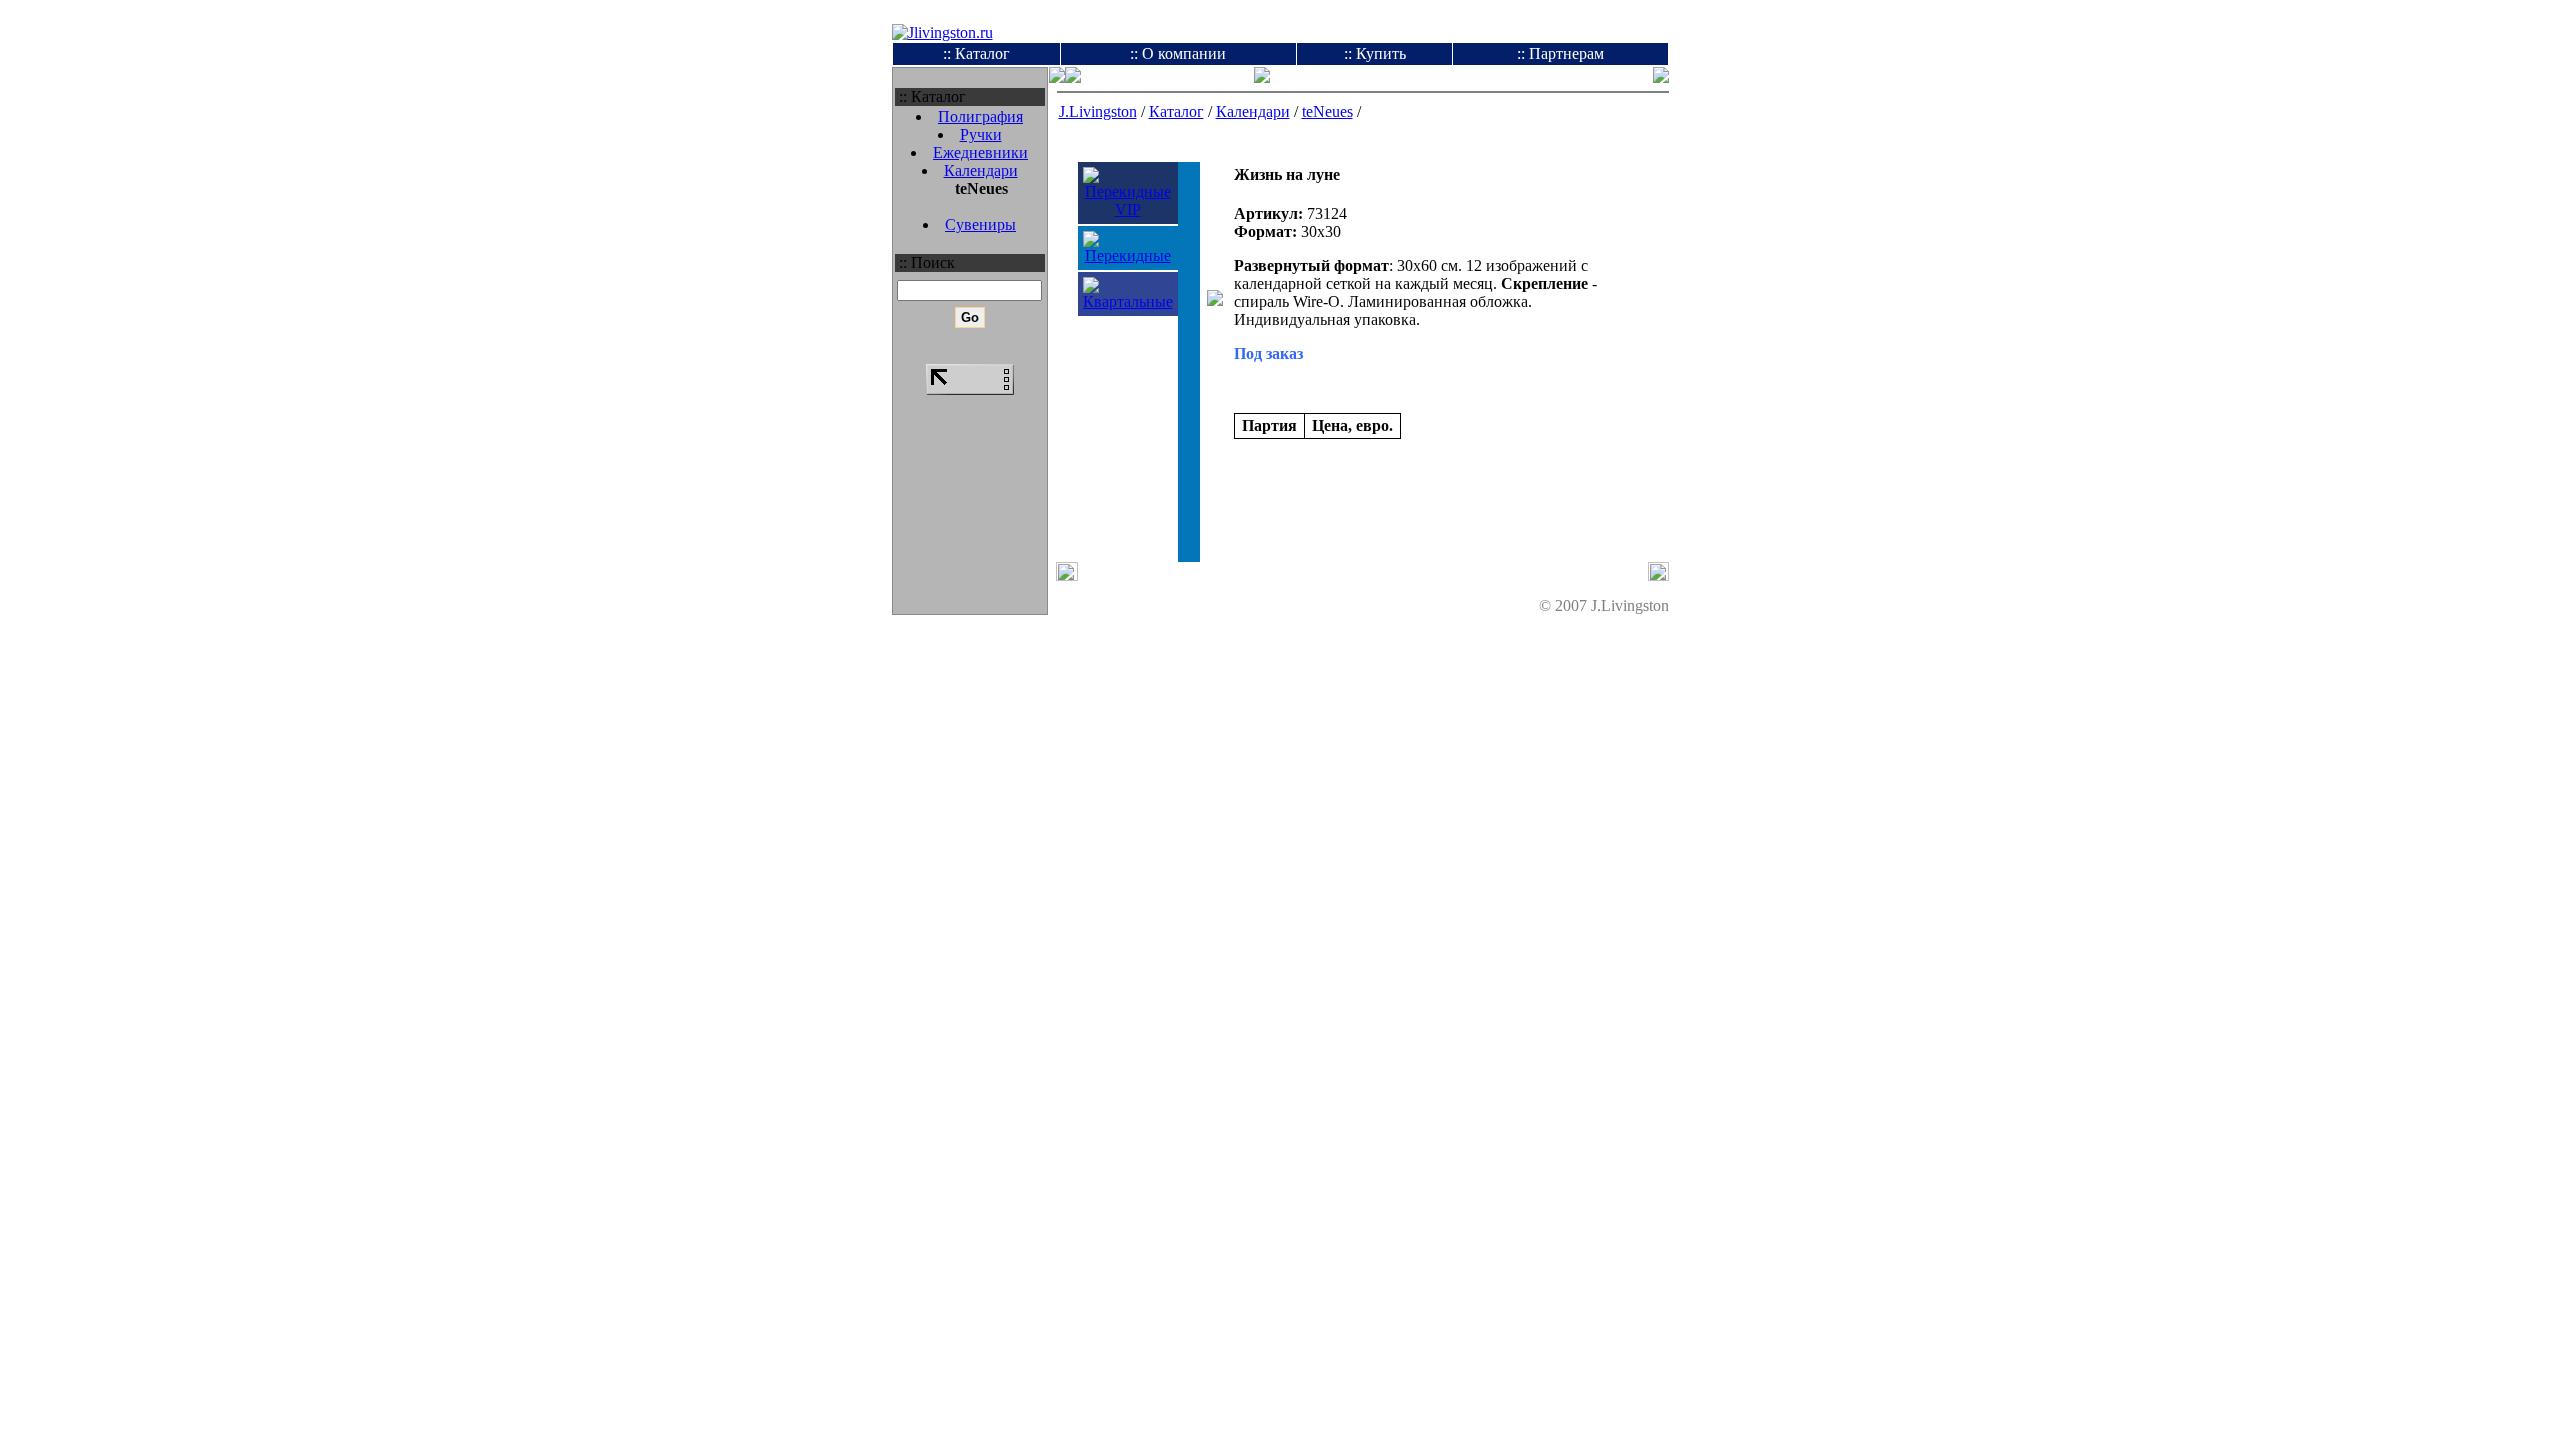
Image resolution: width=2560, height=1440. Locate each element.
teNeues (1327, 111)
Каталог (1176, 111)
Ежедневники (980, 152)
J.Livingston (1098, 111)
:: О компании (1178, 53)
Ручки (981, 134)
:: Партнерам (1560, 53)
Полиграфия (980, 116)
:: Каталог (976, 53)
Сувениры (980, 224)
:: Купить (1375, 53)
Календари (981, 170)
